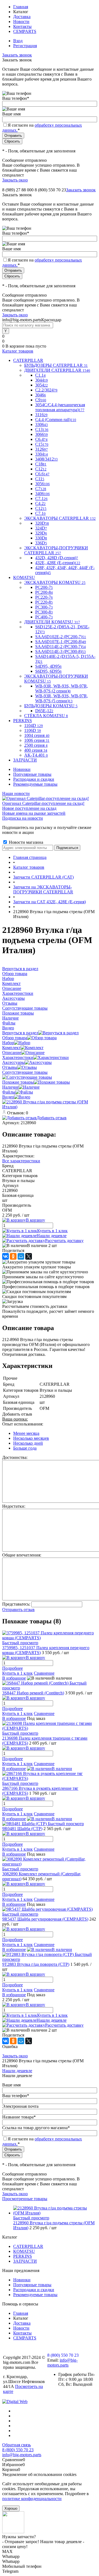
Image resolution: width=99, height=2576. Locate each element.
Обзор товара (15, 1038)
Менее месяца (26, 1433)
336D (41, 543)
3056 (42, 484)
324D (41, 528)
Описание (12, 1053)
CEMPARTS (25, 31)
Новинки (22, 769)
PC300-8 (44, 612)
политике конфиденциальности (32, 2499)
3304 (42, 454)
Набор (8, 1043)
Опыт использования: (23, 1424)
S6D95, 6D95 (48, 671)
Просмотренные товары (25, 2199)
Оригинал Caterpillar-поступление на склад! (43, 803)
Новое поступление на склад (29, 808)
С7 (41, 489)
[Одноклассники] (13, 1256)
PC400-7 (44, 617)
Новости (21, 22)
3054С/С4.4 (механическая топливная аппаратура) (60, 407)
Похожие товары (18, 1082)
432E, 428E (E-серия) (58, 563)
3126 (42, 449)
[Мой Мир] (21, 1256)
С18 (41, 464)
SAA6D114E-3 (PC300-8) (61, 651)
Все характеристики (21, 1161)
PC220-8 (44, 602)
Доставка (22, 17)
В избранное (14, 1678)
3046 (41, 395)
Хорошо (11, 2508)
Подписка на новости (23, 818)
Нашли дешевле (52, 1236)
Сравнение (44, 1673)
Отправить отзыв (18, 1610)
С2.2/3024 (46, 390)
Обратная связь (16, 2445)
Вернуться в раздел (20, 1033)
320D (42, 523)
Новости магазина (25, 842)
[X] (29, 1256)
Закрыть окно (15, 180)
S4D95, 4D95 (48, 666)
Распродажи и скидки (34, 779)
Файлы (9, 1092)
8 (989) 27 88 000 (18, 190)
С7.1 (40, 513)
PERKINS (23, 2256)
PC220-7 (44, 597)
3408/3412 (46, 459)
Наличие (10, 1087)
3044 (42, 380)
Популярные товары (32, 774)
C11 (40, 479)
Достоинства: (15, 1457)
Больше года (25, 1448)
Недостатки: (14, 1506)
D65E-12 (44, 711)
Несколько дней (28, 1443)
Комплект (11, 1048)
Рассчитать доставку (64, 1241)
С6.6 (42, 474)
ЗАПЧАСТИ (25, 2261)
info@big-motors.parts (62, 2363)
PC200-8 (44, 592)
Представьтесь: (16, 1604)
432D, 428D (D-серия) (57, 558)
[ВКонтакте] (5, 1256)
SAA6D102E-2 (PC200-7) (61, 637)
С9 (41, 400)
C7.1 (41, 499)
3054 (42, 385)
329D (41, 533)
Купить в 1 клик (52, 1231)
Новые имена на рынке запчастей (34, 813)
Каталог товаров (18, 351)
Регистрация (25, 46)
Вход (18, 41)
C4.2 (40, 503)
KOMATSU (24, 2251)
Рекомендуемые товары (35, 784)
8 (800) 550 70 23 (50, 190)
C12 (41, 469)
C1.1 (40, 375)
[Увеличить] (50, 1107)
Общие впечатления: (22, 1555)
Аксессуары (13, 1062)
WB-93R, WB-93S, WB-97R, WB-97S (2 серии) (62, 688)
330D (41, 538)
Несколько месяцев (31, 1438)
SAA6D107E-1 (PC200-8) (61, 642)
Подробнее (13, 1668)
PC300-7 (44, 607)
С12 (41, 508)
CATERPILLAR (28, 2246)
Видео (8, 1097)
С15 (42, 444)
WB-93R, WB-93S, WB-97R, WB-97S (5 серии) (62, 698)
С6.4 (41, 439)
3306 (42, 424)
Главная (21, 7)
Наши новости (16, 793)
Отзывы (10, 1067)
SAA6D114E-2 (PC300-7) (61, 647)
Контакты (22, 26)
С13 (42, 429)
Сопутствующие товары (25, 1072)
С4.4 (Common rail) (56, 420)
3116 (41, 415)
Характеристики (18, 1057)
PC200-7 (44, 587)
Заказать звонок (17, 55)
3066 (42, 434)
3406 (42, 494)
